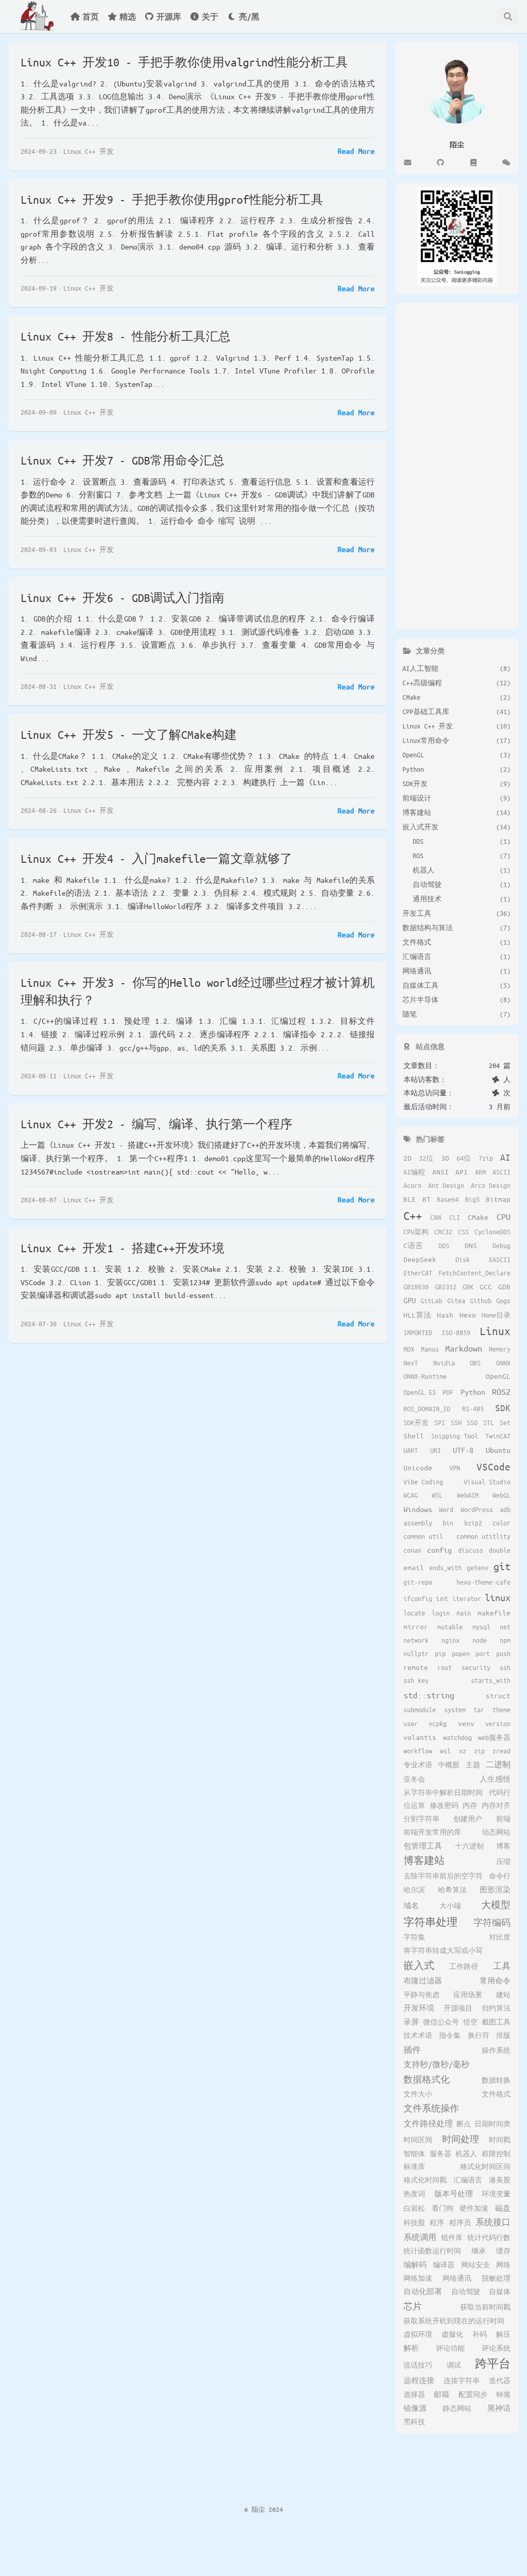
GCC (486, 1286)
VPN (455, 1468)
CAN (436, 1217)
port (483, 1654)
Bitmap (498, 1199)
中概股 (449, 1765)
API (462, 1172)
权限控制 (496, 2154)
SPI (440, 1423)
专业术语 (418, 1765)
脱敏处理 (496, 2278)
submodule (420, 1710)
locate (414, 1613)
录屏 (411, 2022)
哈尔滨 (414, 1890)
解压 (503, 2334)
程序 (437, 2223)
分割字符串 (421, 1819)
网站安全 (476, 2265)
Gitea (456, 1301)
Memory (500, 1349)
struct (498, 1695)
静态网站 (457, 2408)
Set (505, 1423)
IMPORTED (418, 1333)
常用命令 (495, 1980)
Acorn (412, 1185)
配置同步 (473, 2394)
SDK (503, 1408)
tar (479, 1710)
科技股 (414, 2223)
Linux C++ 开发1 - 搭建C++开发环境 (122, 1248)
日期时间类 (493, 2124)
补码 (480, 2334)
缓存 (503, 2251)
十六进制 (469, 1846)
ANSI (441, 1172)
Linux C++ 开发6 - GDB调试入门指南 (122, 598)
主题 (473, 1765)
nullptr (416, 1654)
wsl (445, 1751)
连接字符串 (462, 2380)
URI (436, 1450)
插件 (412, 2049)
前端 (503, 1819)
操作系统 (496, 2050)
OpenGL (498, 1376)
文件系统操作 (431, 2108)
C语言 (413, 1245)
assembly (418, 1523)
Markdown (464, 1348)
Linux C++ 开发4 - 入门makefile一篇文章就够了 (156, 858)
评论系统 (496, 2348)
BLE (410, 1199)
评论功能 (450, 2348)
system (455, 1710)
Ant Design (446, 1185)
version (498, 1724)
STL (489, 1423)
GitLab (431, 1301)
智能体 (414, 2154)
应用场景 (468, 1995)
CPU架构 (416, 1232)
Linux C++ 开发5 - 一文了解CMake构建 (129, 734)
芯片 (413, 2306)
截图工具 (496, 2022)
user (411, 1724)
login (441, 1613)
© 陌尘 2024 (264, 2509)
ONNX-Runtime (425, 1376)
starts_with (491, 1680)
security (476, 1667)
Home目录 (496, 1315)
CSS (463, 1232)
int (442, 1598)
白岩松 (414, 2208)
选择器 (414, 2394)
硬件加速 (474, 2208)
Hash (445, 1315)
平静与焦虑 (421, 1995)
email (414, 1567)
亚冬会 (414, 1779)
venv (466, 1723)
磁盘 (503, 2208)
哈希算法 (452, 1890)
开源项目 (458, 2008)
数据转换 (496, 2080)
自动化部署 (423, 2291)
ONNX (503, 1363)
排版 (503, 2035)
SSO (472, 1423)
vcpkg (438, 1724)
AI (505, 1157)
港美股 (500, 2180)
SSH (456, 1423)
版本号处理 (454, 2193)
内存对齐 (496, 1805)
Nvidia (444, 1363)
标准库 (414, 2166)
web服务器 (494, 1737)
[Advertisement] (457, 464)
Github (481, 1301)
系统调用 (420, 2237)
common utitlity (484, 1536)
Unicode (418, 1468)
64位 (464, 1158)
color (502, 1523)
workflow (418, 1751)
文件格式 (496, 2094)
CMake (478, 1217)
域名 (411, 1905)
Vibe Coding (423, 1482)
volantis (420, 1737)
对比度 (500, 1937)
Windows (418, 1509)
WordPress (477, 1509)
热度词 (414, 2194)
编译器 (444, 2265)
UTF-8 (463, 1450)
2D (408, 1158)
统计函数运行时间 (432, 2251)
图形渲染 (495, 1889)
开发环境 (419, 2008)
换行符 (479, 2035)
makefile (494, 1613)
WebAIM (468, 1495)
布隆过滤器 (423, 1980)
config (440, 1550)
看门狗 (443, 2208)
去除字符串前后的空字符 (443, 1876)
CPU (504, 1216)
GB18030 (416, 1287)
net (505, 1627)
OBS (475, 1363)
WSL (437, 1495)
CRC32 (443, 1232)
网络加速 (418, 2278)
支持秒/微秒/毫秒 (436, 2064)
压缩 (503, 1861)
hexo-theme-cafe (484, 1582)
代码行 (500, 1792)
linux (498, 1597)
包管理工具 (423, 1846)
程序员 (460, 2223)
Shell (414, 1436)
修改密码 (444, 1805)
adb (505, 1509)
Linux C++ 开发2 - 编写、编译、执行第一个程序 (156, 1124)
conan (412, 1550)
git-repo (418, 1582)
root (445, 1667)
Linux (495, 1331)
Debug (502, 1246)
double (500, 1550)
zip (479, 1751)
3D (445, 1158)
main (464, 1613)
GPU (410, 1300)
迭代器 (500, 2380)
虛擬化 (452, 2334)
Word (446, 1509)
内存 (470, 1805)
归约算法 (496, 2008)
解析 (411, 2348)
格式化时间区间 (485, 2166)
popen (461, 1654)
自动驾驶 (466, 2291)
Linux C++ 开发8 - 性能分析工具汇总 (126, 336)
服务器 (441, 2154)
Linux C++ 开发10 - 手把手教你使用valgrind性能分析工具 (184, 62)
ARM (480, 1172)
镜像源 (415, 2408)
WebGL (502, 1495)
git (502, 1566)
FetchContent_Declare (475, 1273)
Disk (463, 1259)
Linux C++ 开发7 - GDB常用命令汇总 (122, 460)
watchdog (458, 1737)
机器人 (466, 2154)
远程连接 (419, 2380)
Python (473, 1392)
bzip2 (473, 1523)
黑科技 (414, 2422)
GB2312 (446, 1287)
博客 (503, 1846)
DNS (471, 1245)
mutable (450, 1627)
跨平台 (493, 2364)
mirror (416, 1627)
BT (427, 1199)
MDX (409, 1349)
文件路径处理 (428, 2123)
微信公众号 (441, 2022)
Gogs (503, 1301)
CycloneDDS (493, 1232)
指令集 (450, 2035)
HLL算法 (417, 1315)
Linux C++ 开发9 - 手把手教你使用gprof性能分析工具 (172, 199)
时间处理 (461, 2139)
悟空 (470, 2022)
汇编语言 (468, 2180)
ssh (505, 1667)
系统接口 (493, 2222)
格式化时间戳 (425, 2180)
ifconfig (418, 1598)
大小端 (450, 1906)
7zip (486, 1158)
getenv (478, 1568)
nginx (451, 1640)
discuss (471, 1550)
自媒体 (500, 2291)
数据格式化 (427, 2079)
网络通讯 (457, 2278)
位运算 (414, 1805)
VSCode (494, 1467)
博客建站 (424, 1860)
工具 (502, 1966)
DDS (444, 1246)
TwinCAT (498, 1436)
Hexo (468, 1315)
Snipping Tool (455, 1436)
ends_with (445, 1568)
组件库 (452, 2237)
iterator (467, 1598)
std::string (429, 1695)
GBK (468, 1287)
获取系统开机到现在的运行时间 (454, 2321)
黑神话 (499, 2408)
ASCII (502, 1172)
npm (505, 1640)
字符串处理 (431, 1922)
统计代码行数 (489, 2237)
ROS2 (501, 1391)
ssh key (416, 1680)
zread (502, 1751)
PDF (448, 1392)
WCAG (411, 1495)
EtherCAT (418, 1273)
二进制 (498, 1764)
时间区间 (418, 2140)
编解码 (415, 2264)
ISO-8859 (456, 1333)
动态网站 (496, 1832)
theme (502, 1710)
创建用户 (468, 1819)
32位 (426, 1158)
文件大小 (418, 2094)
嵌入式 (419, 1965)
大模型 (496, 1905)
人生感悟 (495, 1779)
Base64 (448, 1199)
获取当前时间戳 (485, 2307)
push (503, 1654)
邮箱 (442, 2394)
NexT (411, 1363)
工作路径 (464, 1966)
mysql (481, 1627)
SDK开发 (416, 1423)
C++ (413, 1215)
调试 (454, 2365)
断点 (464, 2124)
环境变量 (496, 2194)
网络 (503, 2265)
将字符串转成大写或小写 (443, 1950)
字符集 (414, 1937)
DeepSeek (420, 1259)
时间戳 (500, 2140)
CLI (455, 1217)
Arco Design (491, 1185)
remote (416, 1667)
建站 (503, 1995)
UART (411, 1450)
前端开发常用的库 (432, 1832)
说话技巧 (418, 2365)
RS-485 (473, 1409)
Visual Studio (487, 1482)
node (480, 1640)
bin (448, 1523)
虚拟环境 (418, 2334)
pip (440, 1654)
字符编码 (492, 1922)
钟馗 (503, 2394)
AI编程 (414, 1172)
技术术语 (418, 2035)
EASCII (500, 1259)
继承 (479, 2251)
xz (463, 1751)
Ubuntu (498, 1450)
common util (423, 1536)
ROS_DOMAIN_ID (427, 1409)
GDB (504, 1286)
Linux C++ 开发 (89, 151)
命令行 (500, 1876)
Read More (356, 151)
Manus (430, 1349)
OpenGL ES (420, 1392)
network (416, 1640)
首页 (91, 16)
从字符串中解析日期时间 (443, 1792)
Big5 (472, 1199)
